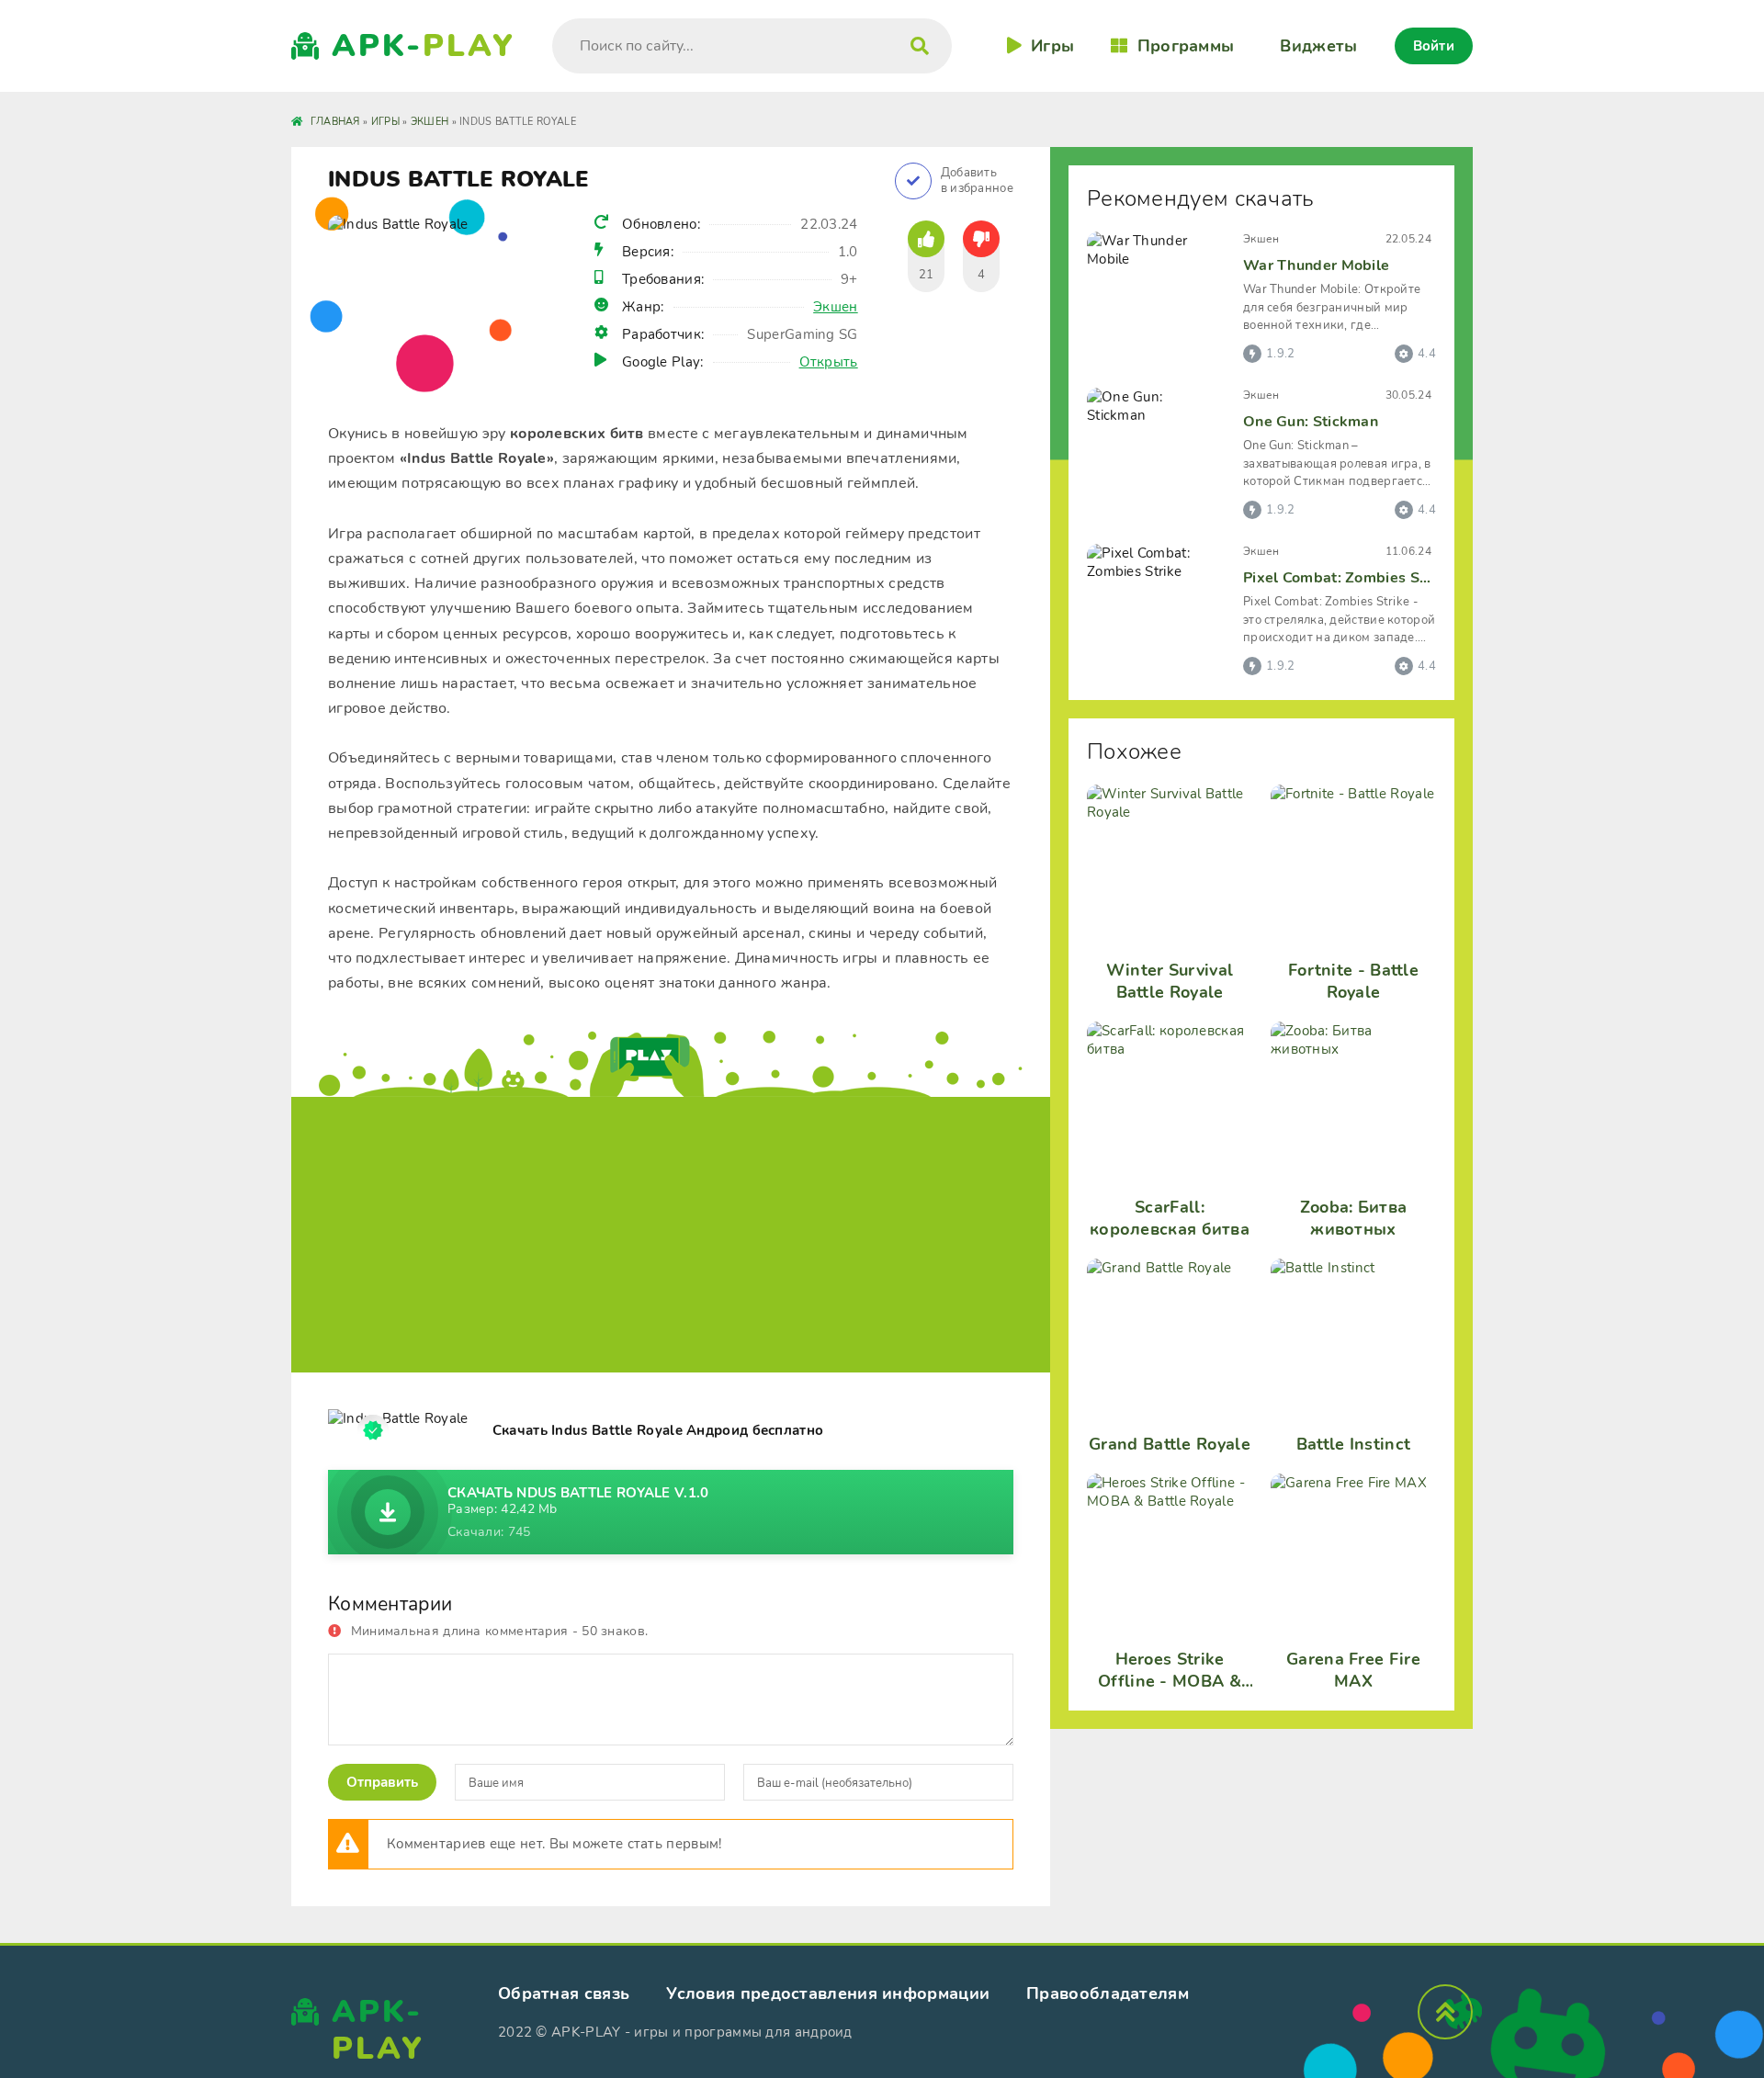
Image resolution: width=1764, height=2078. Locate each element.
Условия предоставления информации (828, 1993)
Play (424, 46)
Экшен (836, 307)
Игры (1052, 46)
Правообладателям (1108, 1993)
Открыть (829, 362)
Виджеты (1318, 46)
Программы (1186, 46)
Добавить (977, 181)
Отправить (382, 1782)
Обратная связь (564, 1993)
